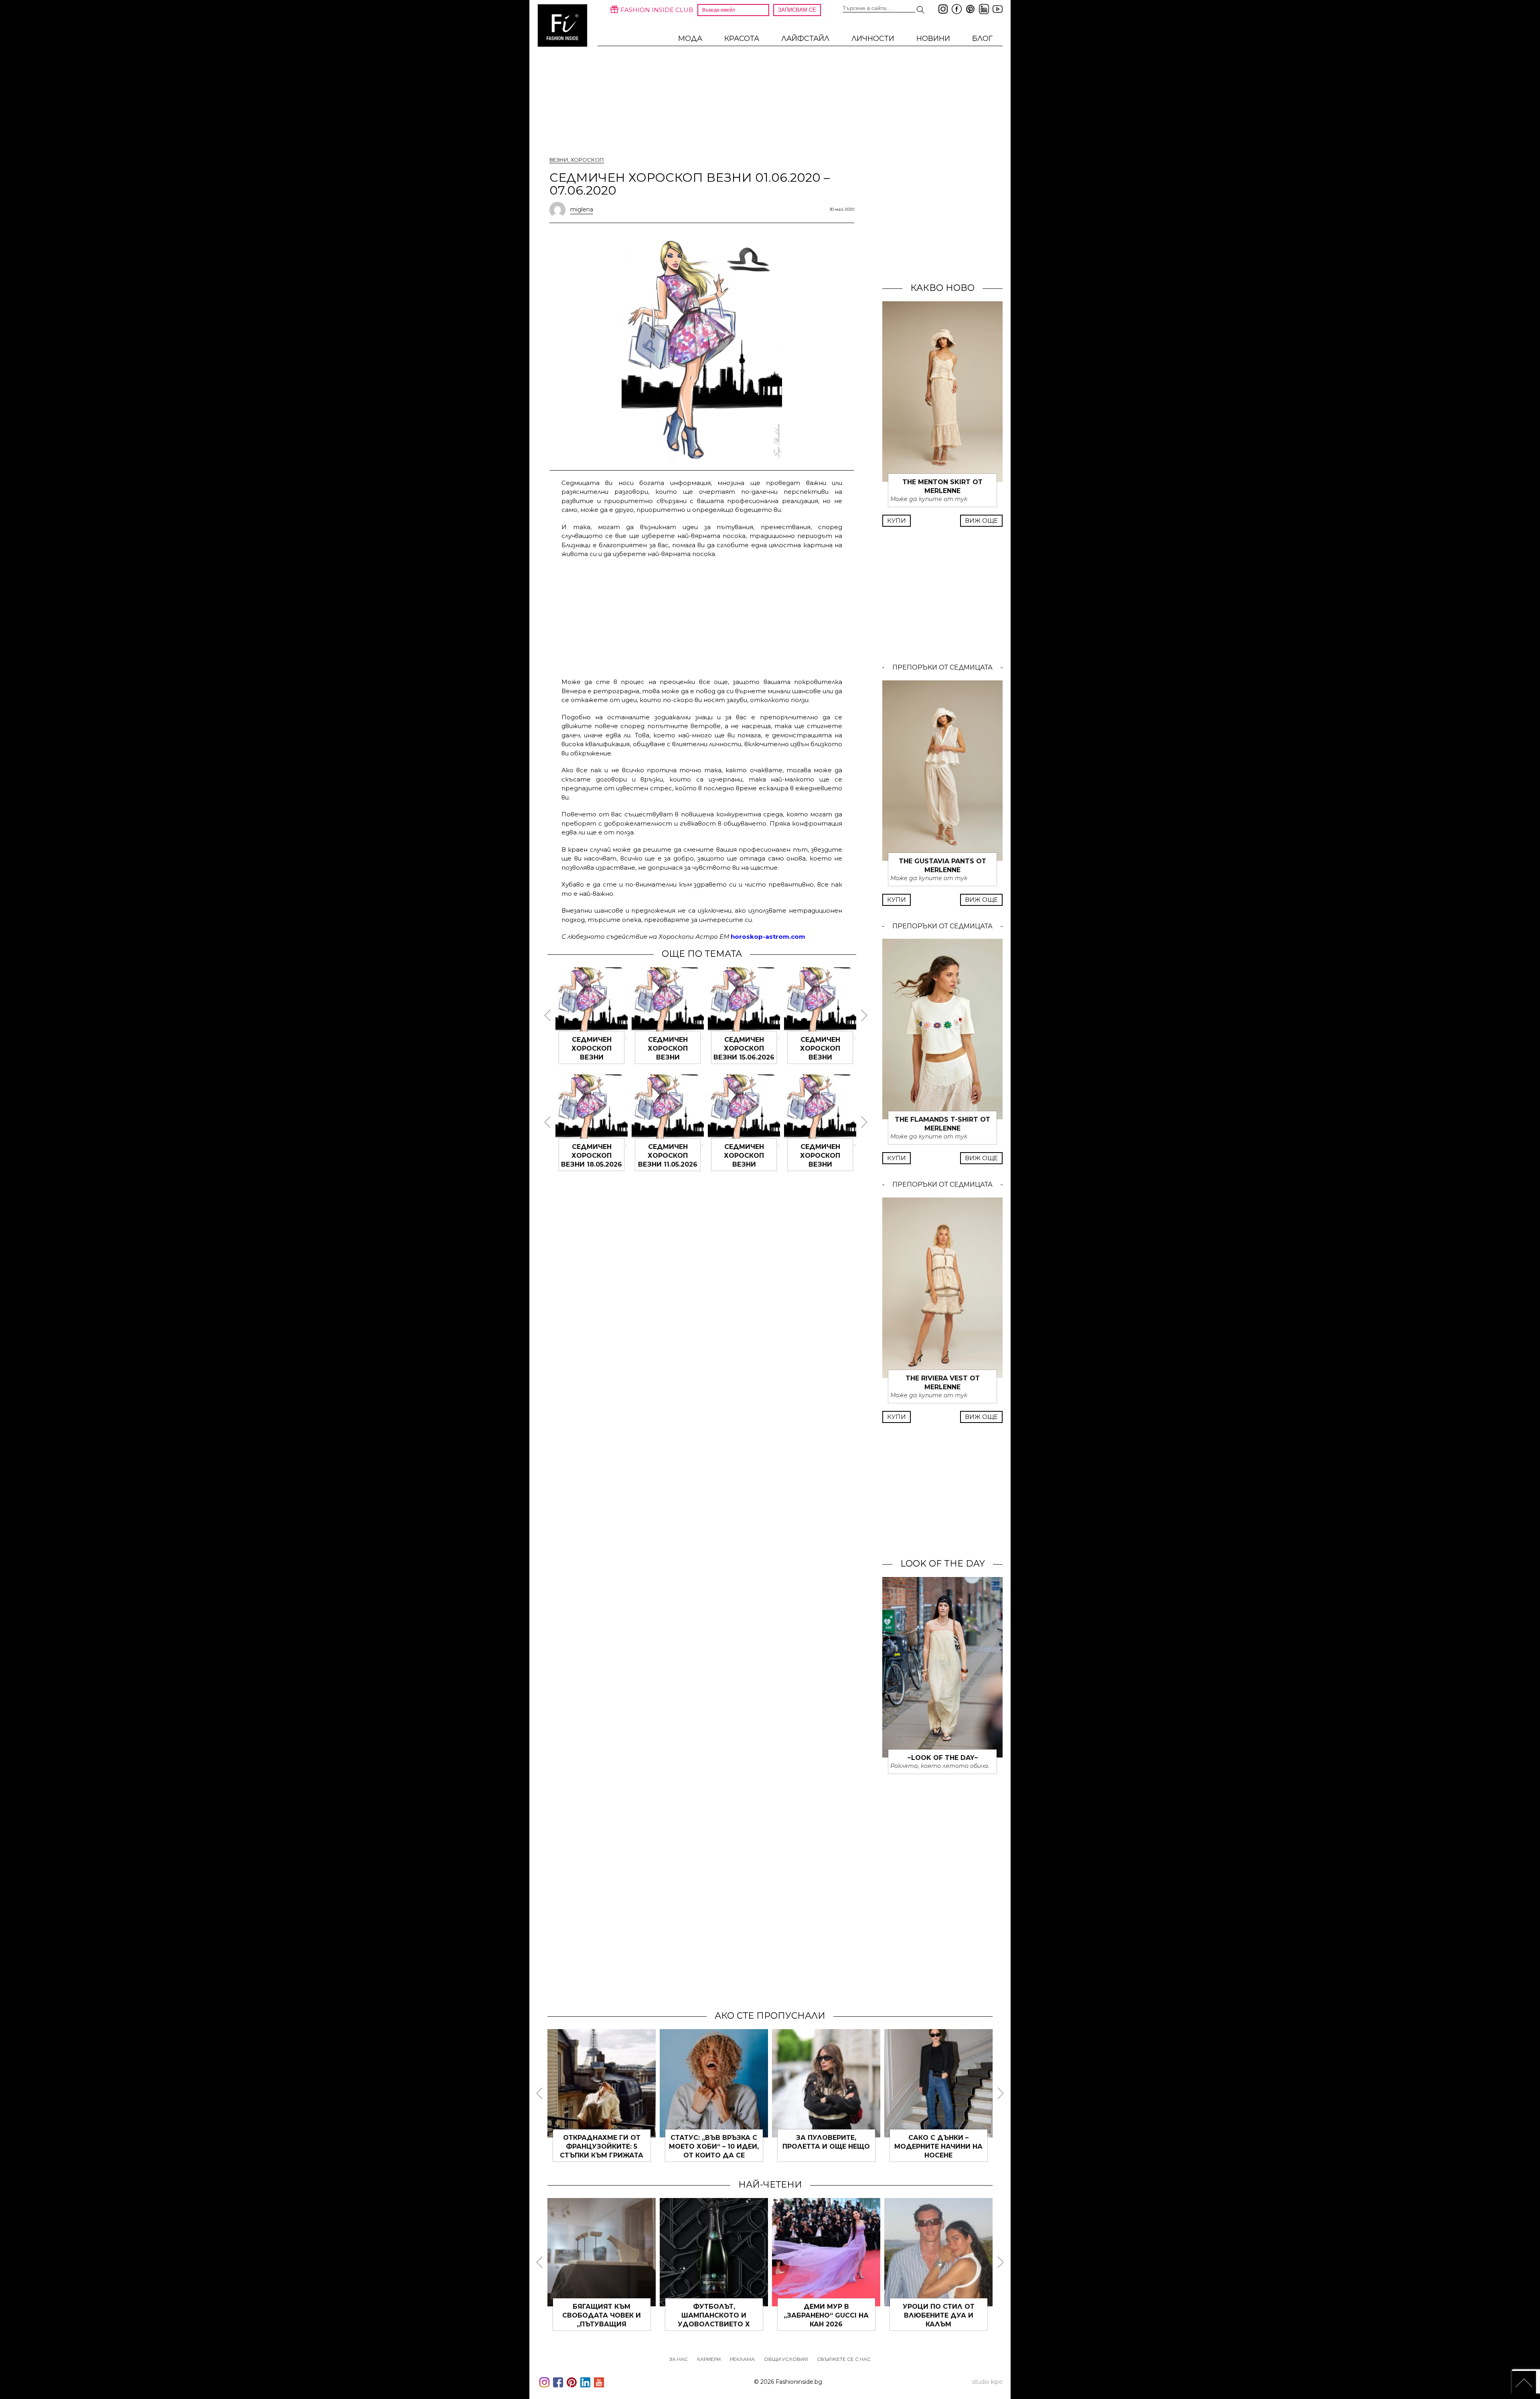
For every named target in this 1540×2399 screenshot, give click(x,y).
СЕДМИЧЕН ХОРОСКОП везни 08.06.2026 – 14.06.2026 (820, 1057)
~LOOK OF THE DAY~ (943, 1758)
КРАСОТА (742, 39)
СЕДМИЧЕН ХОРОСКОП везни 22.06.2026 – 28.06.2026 (668, 1057)
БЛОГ (982, 39)
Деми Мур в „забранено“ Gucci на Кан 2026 (826, 2315)
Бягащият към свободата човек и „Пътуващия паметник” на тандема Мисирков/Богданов (602, 2324)
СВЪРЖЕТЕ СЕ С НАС (844, 2359)
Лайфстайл (805, 39)
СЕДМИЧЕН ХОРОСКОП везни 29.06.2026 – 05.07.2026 (592, 1057)
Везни (559, 160)
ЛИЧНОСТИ (873, 39)
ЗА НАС (679, 2359)
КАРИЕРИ (709, 2359)
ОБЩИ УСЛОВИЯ (786, 2359)
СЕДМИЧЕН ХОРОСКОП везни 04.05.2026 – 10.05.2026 (744, 1164)
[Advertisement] (702, 617)
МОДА (690, 39)
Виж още (981, 521)
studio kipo (987, 2382)
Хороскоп (587, 160)
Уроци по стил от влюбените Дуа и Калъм (939, 2315)
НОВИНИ (933, 39)
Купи (897, 521)
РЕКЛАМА (742, 2359)
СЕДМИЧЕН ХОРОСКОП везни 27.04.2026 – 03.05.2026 (820, 1164)
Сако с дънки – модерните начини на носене (938, 2146)
